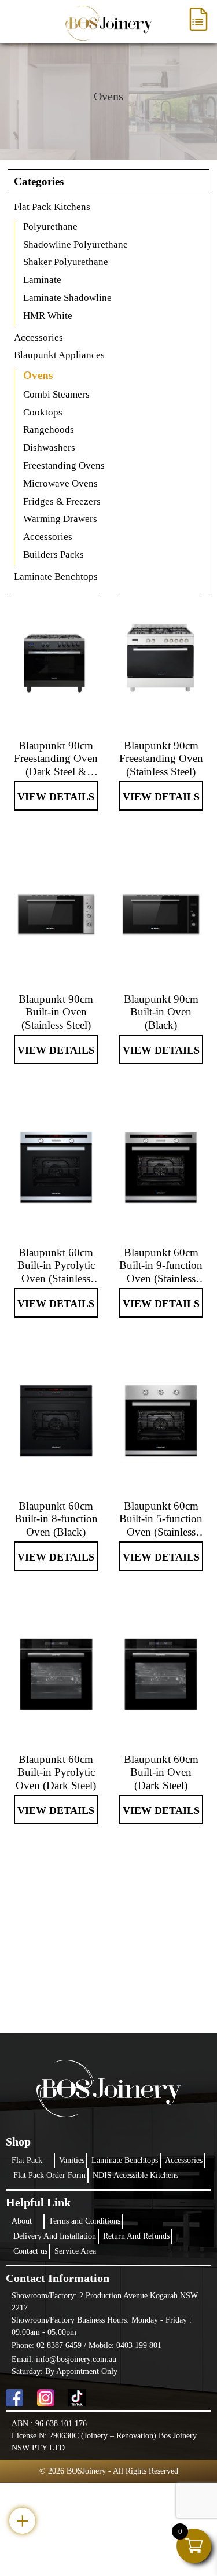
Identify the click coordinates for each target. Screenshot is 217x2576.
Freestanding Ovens (64, 465)
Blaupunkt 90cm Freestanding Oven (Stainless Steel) (161, 759)
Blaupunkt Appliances (59, 355)
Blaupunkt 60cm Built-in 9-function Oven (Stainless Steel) (161, 1266)
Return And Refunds (136, 2236)
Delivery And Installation (55, 2236)
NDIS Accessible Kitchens (135, 2175)
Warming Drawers (60, 519)
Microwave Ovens (60, 483)
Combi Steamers (56, 394)
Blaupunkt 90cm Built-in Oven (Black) (161, 1012)
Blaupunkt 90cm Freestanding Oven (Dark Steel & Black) (56, 759)
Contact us (30, 2251)
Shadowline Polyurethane (76, 244)
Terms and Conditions (84, 2221)
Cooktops (43, 412)
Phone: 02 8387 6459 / (50, 2345)
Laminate (42, 280)
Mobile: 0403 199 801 (125, 2345)
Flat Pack (27, 2160)
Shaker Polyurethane (66, 262)
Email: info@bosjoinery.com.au (64, 2359)
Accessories (38, 338)
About (22, 2221)
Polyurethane (50, 227)
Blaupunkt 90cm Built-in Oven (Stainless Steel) (56, 1012)
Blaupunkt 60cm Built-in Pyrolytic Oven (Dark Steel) (56, 1773)
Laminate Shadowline (67, 298)
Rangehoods (49, 430)
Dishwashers (49, 448)
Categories (39, 181)
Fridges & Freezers (62, 501)
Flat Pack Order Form (49, 2175)
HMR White (48, 316)
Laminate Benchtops (125, 2160)
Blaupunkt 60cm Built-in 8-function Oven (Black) (56, 1519)
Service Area (75, 2251)
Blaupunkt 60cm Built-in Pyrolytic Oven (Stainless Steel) (56, 1266)
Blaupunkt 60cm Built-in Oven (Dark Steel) (161, 1773)
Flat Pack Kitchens (52, 207)
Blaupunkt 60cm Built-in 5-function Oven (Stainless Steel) (161, 1519)
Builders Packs (54, 555)
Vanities (72, 2160)
